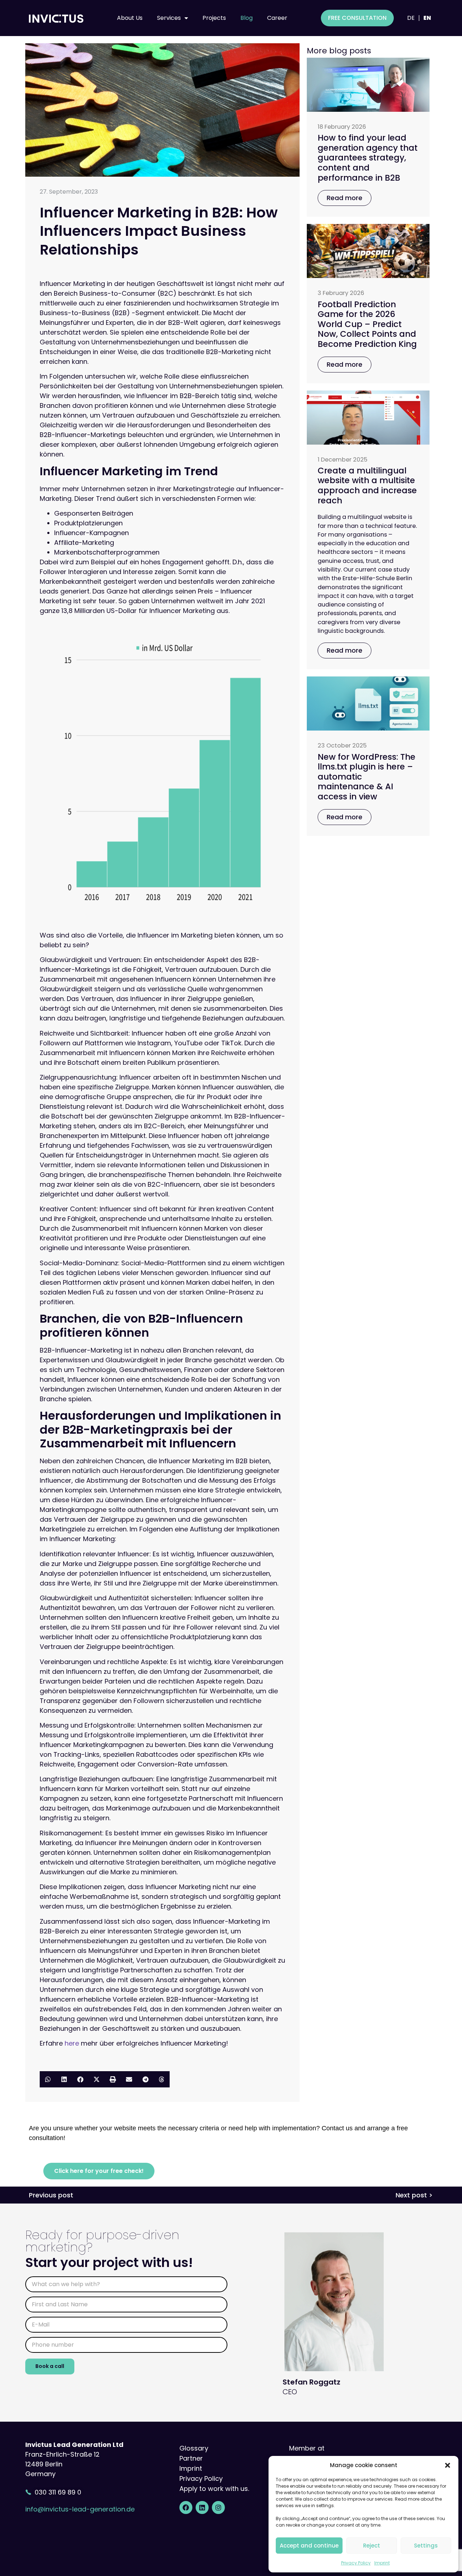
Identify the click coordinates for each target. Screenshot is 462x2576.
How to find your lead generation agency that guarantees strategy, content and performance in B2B (368, 158)
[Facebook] (186, 2507)
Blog (247, 18)
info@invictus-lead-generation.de (80, 2509)
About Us (130, 18)
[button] (448, 2465)
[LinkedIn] (202, 2507)
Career (277, 18)
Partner (191, 2458)
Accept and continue (309, 2546)
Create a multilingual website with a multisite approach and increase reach (367, 486)
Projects (214, 18)
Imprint (382, 2563)
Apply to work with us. (214, 2489)
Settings (426, 2546)
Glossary (194, 2448)
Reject (372, 2546)
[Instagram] (218, 2507)
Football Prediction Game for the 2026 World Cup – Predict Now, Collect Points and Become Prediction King (367, 324)
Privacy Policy (356, 2563)
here (72, 2043)
